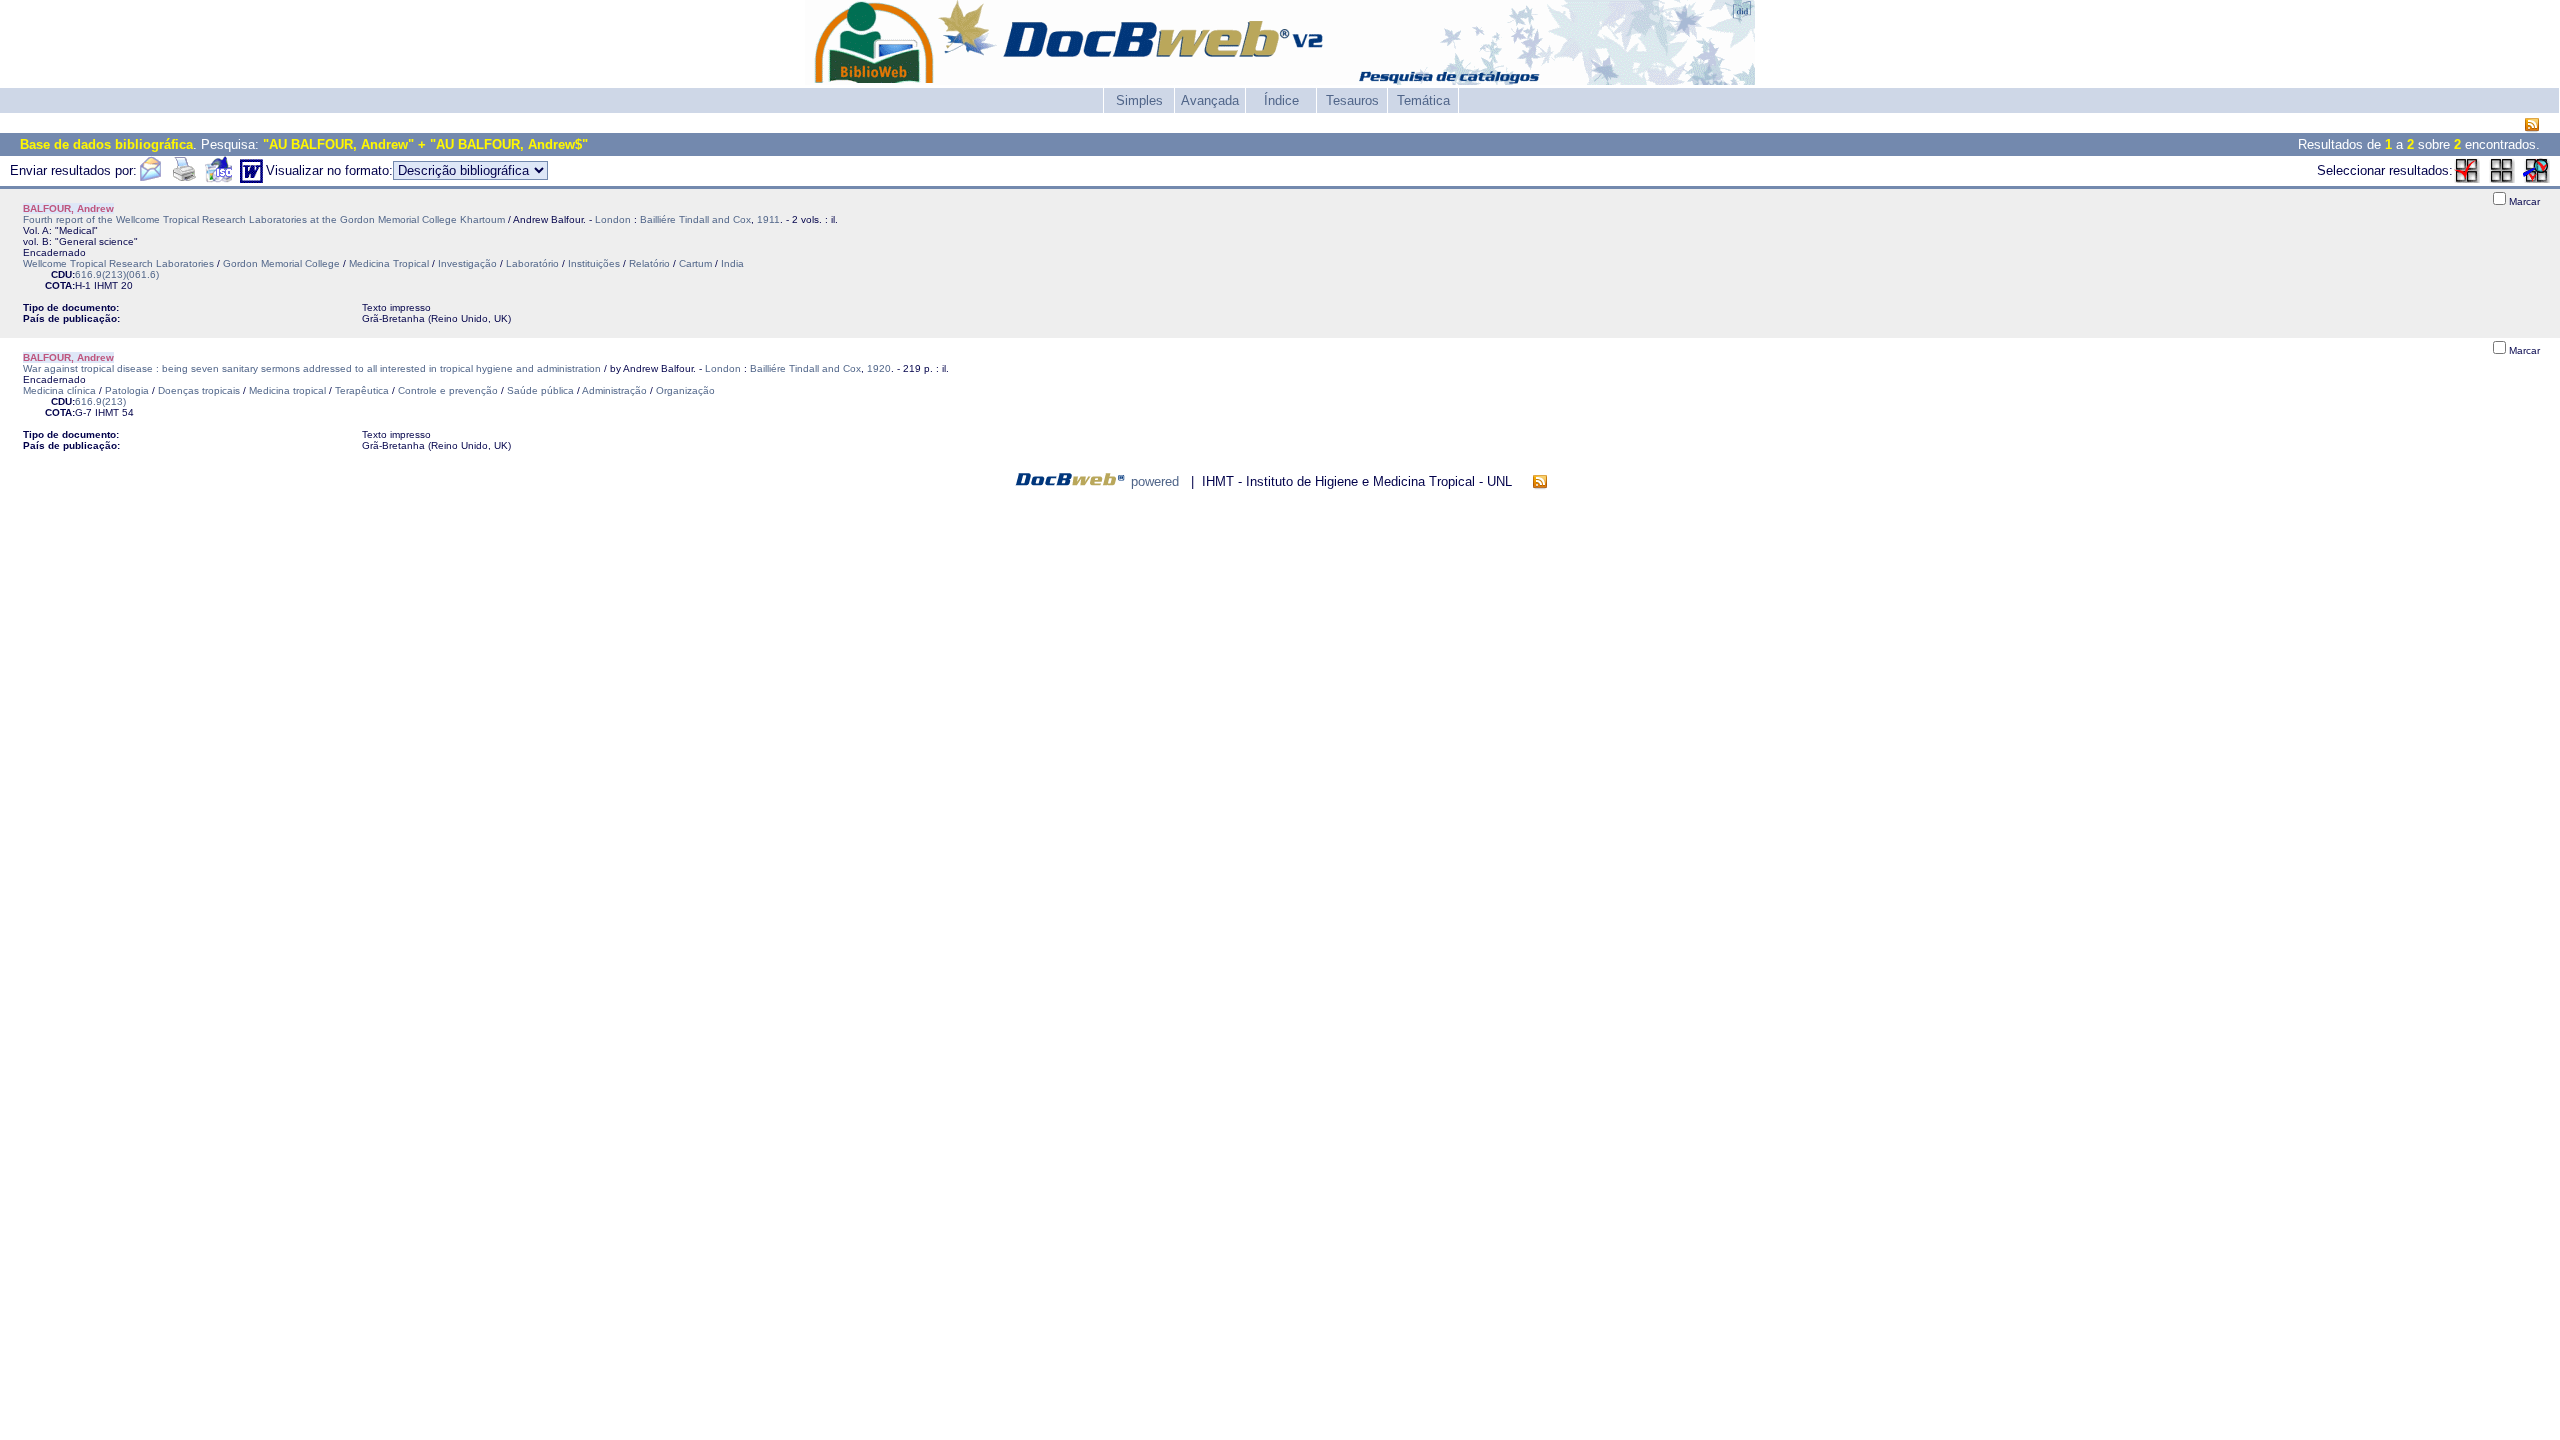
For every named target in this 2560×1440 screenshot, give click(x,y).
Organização (685, 390)
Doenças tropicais (199, 390)
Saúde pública (540, 390)
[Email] (150, 178)
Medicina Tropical (389, 263)
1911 (768, 219)
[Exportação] (218, 178)
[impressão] (184, 178)
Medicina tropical (287, 390)
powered (1155, 481)
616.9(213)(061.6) (117, 274)
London (613, 219)
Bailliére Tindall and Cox (695, 219)
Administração (614, 390)
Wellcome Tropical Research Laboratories (118, 263)
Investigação (467, 263)
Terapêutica (362, 390)
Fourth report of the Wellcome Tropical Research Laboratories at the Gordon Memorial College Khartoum (264, 219)
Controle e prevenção (448, 390)
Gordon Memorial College (281, 263)
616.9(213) (100, 401)
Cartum (695, 263)
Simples (1139, 100)
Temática (1423, 100)
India (732, 263)
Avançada (1210, 100)
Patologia (127, 390)
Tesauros (1352, 100)
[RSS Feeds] (2532, 125)
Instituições (594, 263)
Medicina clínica (59, 390)
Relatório (649, 263)
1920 (879, 368)
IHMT (106, 285)
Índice (1281, 100)
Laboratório (532, 263)
